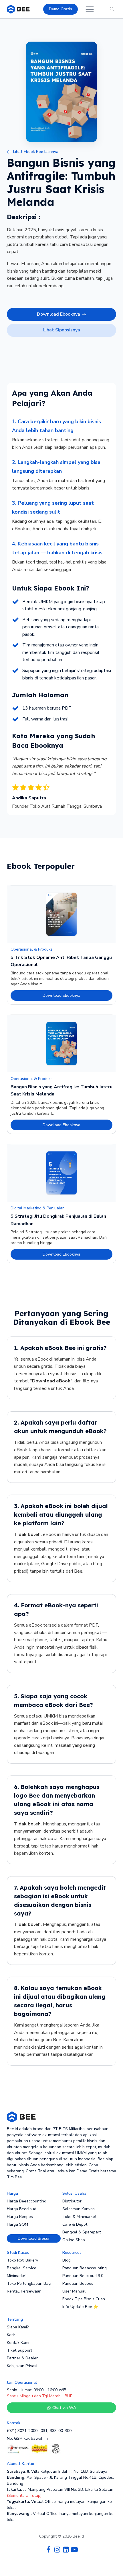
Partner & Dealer (22, 2358)
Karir (11, 2335)
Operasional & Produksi (32, 949)
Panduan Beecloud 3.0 (83, 2276)
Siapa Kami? (18, 2327)
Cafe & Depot (75, 2224)
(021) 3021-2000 (22, 2431)
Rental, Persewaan (24, 2291)
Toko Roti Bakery (22, 2260)
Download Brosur (34, 2238)
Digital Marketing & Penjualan (38, 1208)
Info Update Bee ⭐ (80, 2307)
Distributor (72, 2201)
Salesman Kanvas (79, 2209)
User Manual (74, 2291)
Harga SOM (17, 2224)
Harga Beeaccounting (27, 2201)
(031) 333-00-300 (55, 2431)
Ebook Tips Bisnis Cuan (84, 2299)
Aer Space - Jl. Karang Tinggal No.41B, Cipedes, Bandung (60, 2480)
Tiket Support (19, 2350)
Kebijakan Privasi (22, 2366)
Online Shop (74, 2240)
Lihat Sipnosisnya (62, 330)
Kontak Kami (18, 2343)
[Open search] (112, 9)
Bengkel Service (22, 2268)
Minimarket (17, 2276)
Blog (67, 2260)
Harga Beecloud (22, 2209)
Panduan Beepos (78, 2283)
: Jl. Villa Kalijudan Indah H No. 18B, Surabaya (57, 2471)
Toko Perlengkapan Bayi (29, 2283)
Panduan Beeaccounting (85, 2268)
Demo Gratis (60, 9)
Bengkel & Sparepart (82, 2232)
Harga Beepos (20, 2217)
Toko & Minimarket (79, 2217)
